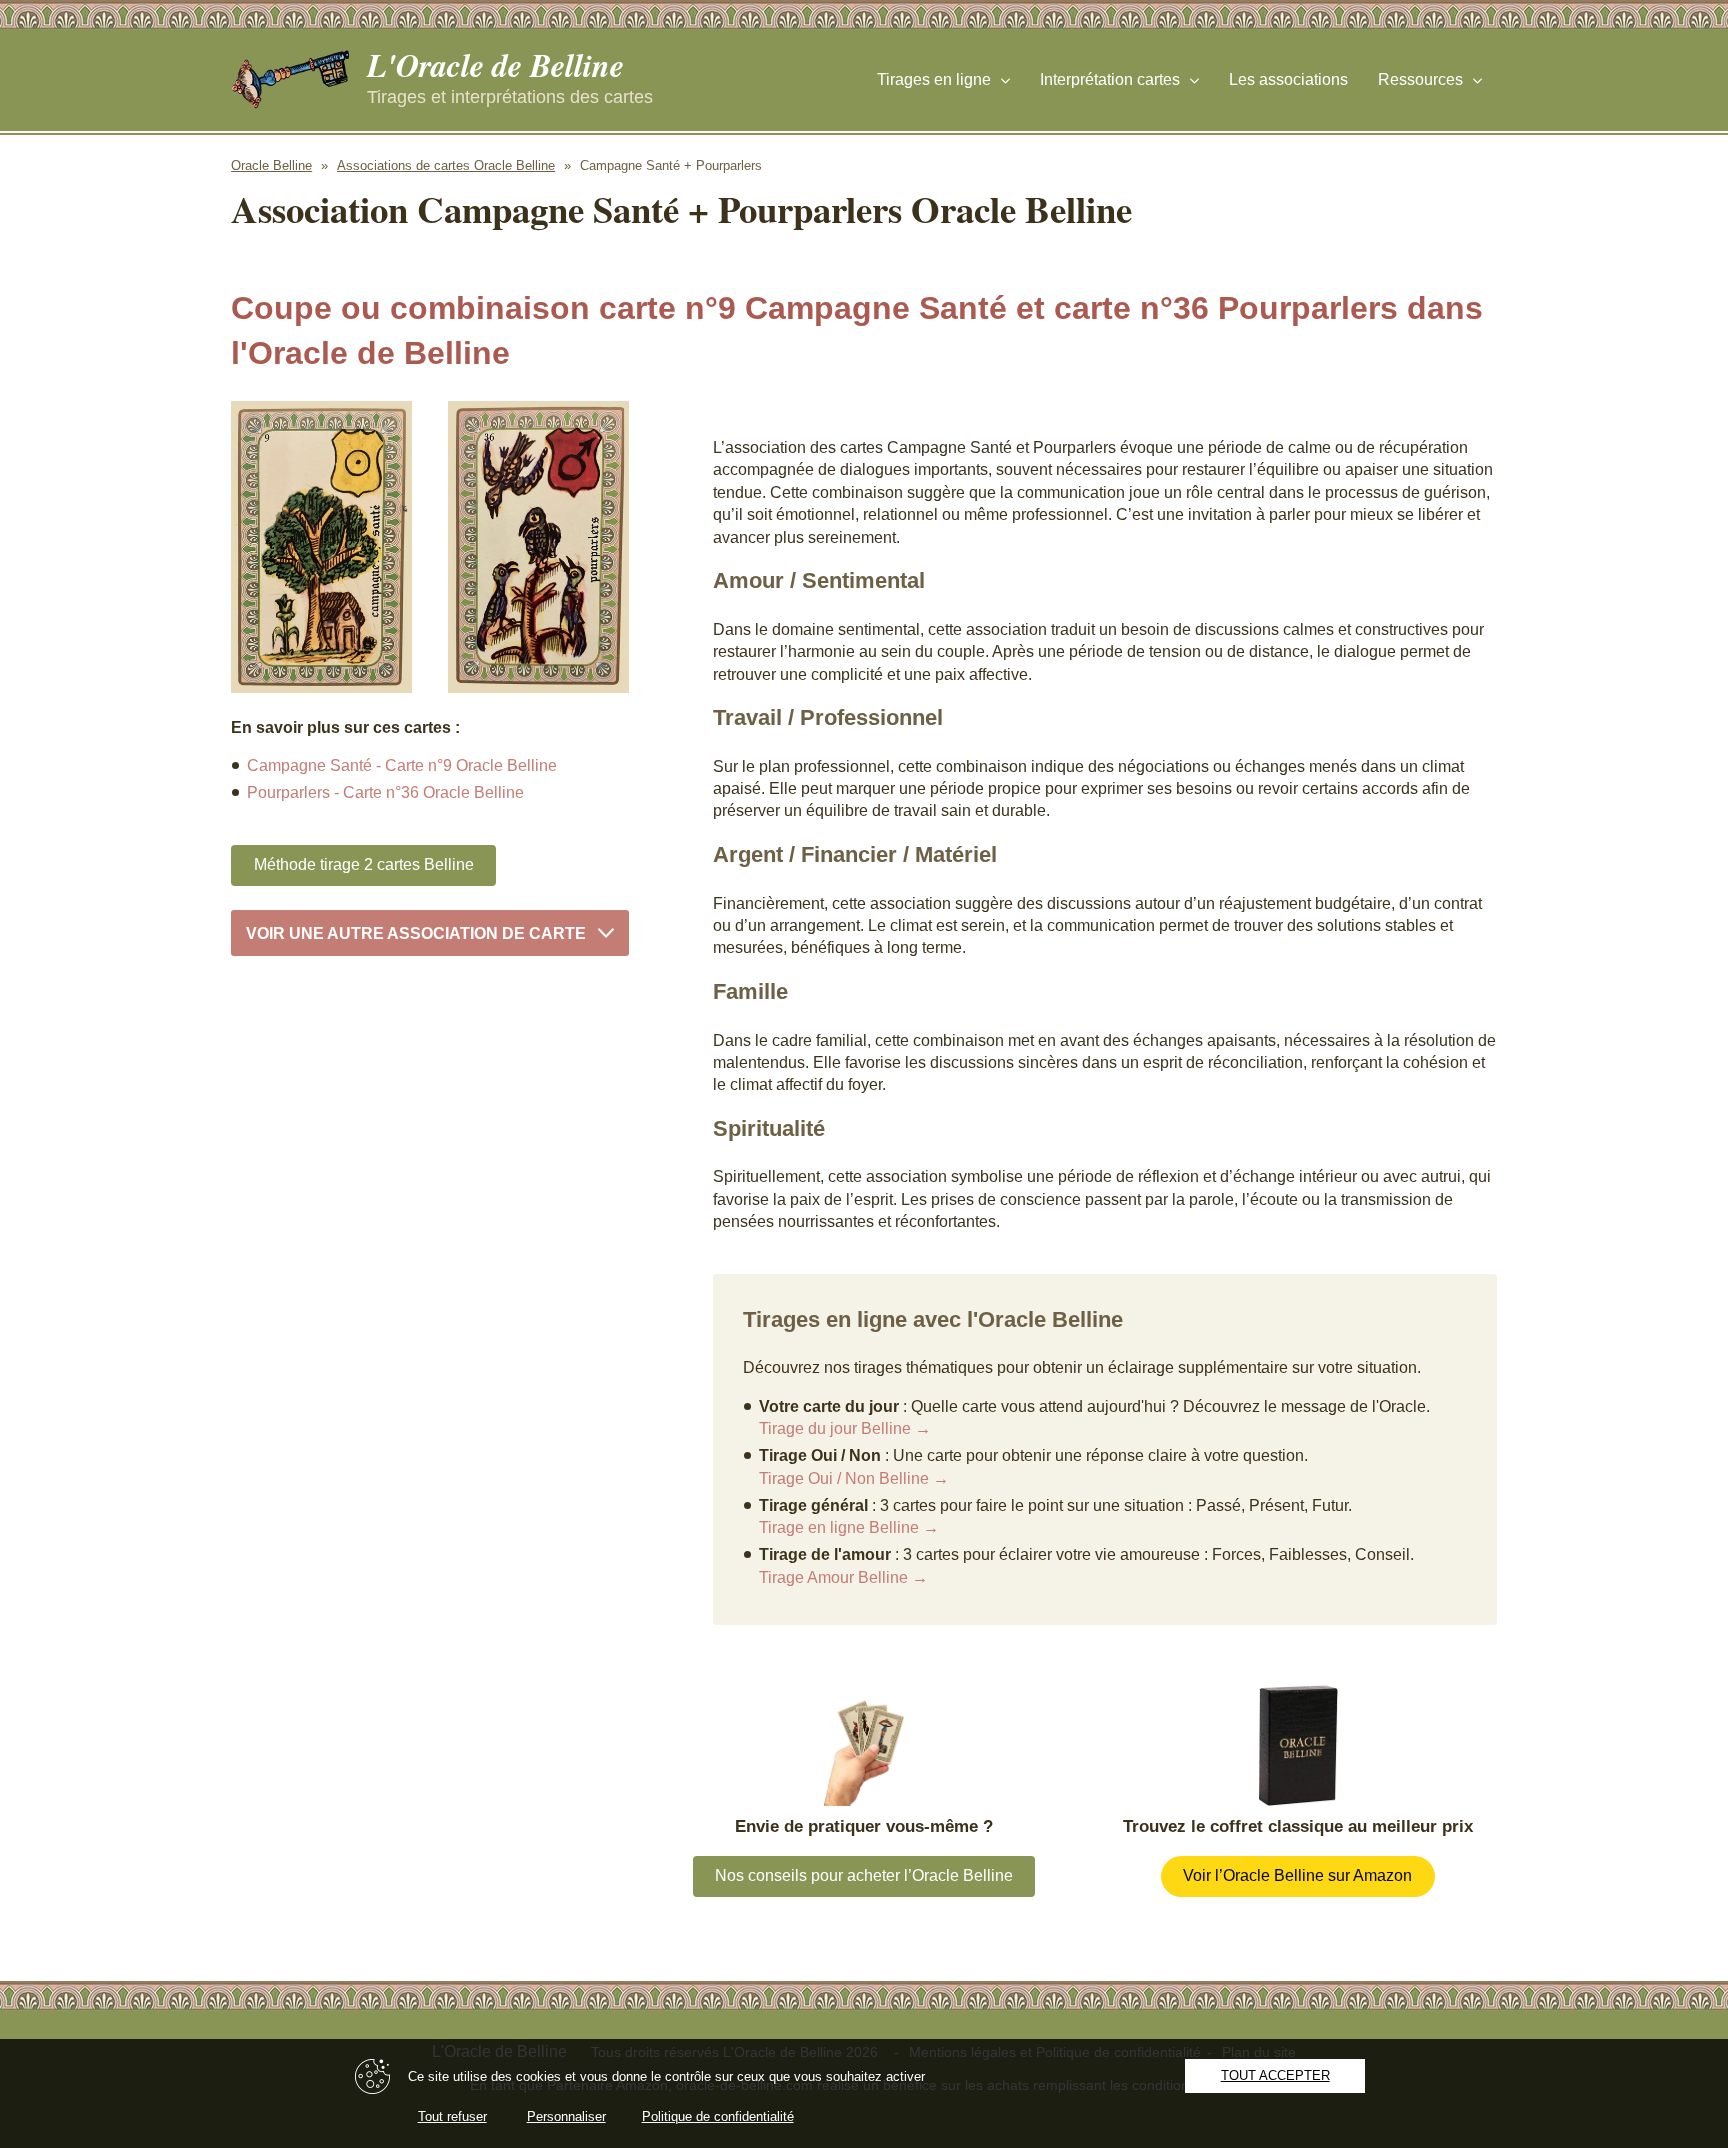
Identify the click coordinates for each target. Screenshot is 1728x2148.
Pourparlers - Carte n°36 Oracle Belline (385, 792)
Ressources (1420, 79)
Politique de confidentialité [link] (718, 2116)
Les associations (1288, 79)
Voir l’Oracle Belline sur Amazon (1297, 1875)
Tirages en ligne (934, 79)
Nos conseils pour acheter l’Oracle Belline (864, 1875)
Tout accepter (1275, 2075)
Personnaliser (566, 2116)
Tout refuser (452, 2116)
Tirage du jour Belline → (845, 1428)
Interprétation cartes (1110, 79)
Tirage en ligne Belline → (849, 1527)
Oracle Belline (271, 165)
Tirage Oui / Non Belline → (854, 1478)
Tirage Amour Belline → (843, 1577)
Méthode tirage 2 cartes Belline (364, 864)
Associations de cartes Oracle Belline (446, 165)
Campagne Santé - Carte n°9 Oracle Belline (402, 765)
